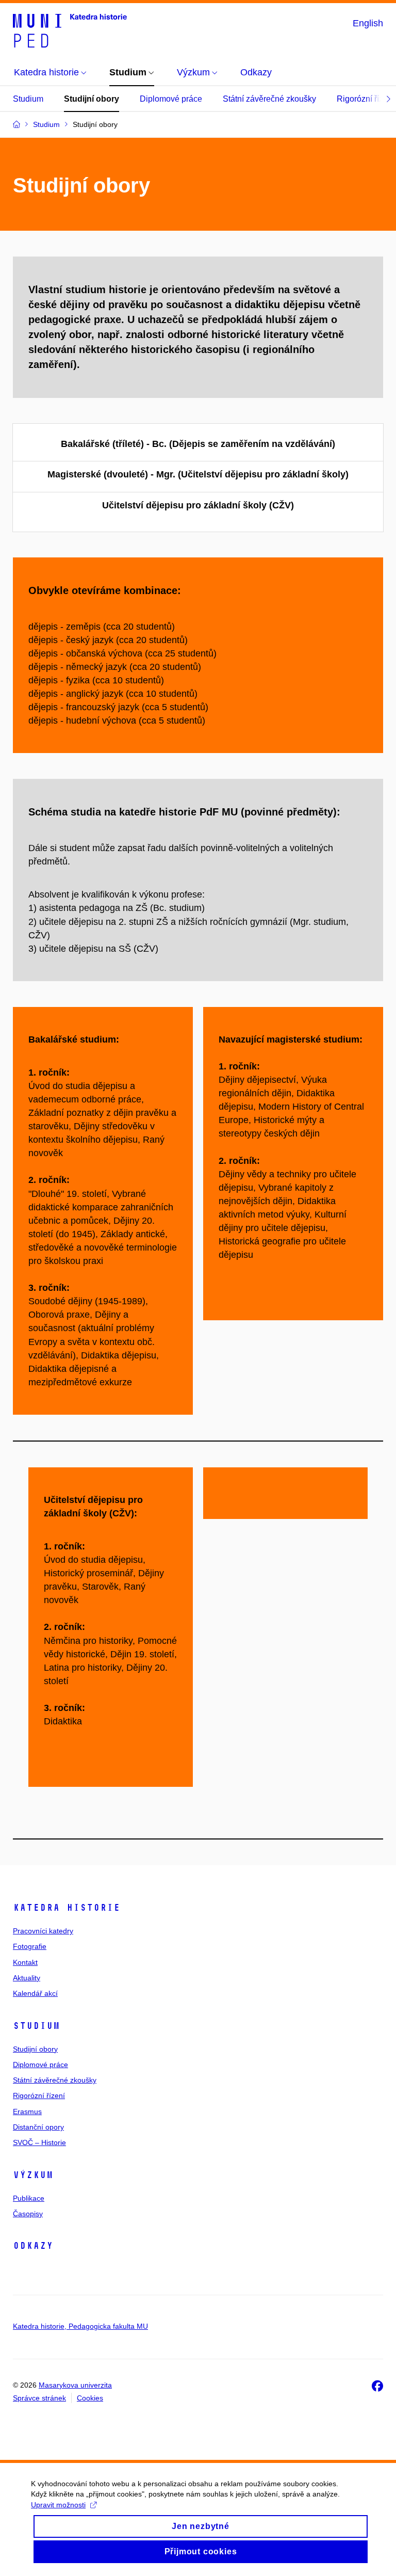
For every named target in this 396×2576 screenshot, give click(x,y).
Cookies (90, 2398)
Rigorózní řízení (39, 2095)
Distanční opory (38, 2127)
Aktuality (27, 1978)
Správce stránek (39, 2398)
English (368, 23)
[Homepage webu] (70, 30)
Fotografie (30, 1946)
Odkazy (33, 2246)
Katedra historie (67, 1908)
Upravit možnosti (58, 2505)
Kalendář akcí (35, 1993)
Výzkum (33, 2175)
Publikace (29, 2198)
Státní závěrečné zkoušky (269, 99)
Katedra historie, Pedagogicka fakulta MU (80, 2326)
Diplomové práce (171, 99)
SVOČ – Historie (39, 2142)
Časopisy (28, 2214)
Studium (28, 99)
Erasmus (27, 2111)
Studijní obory (92, 99)
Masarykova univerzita (75, 2385)
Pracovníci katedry (43, 1931)
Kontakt (25, 1962)
